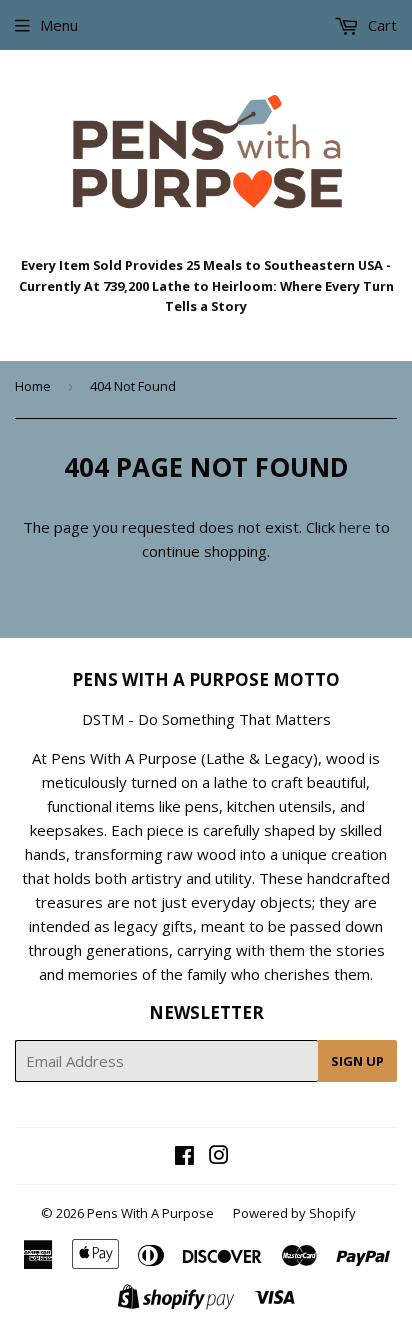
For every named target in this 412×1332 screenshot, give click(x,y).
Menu (59, 25)
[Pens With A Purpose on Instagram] (219, 1157)
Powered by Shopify (294, 1213)
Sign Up (357, 1061)
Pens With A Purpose (150, 1213)
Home (33, 386)
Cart (380, 25)
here (355, 527)
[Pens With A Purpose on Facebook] (184, 1157)
